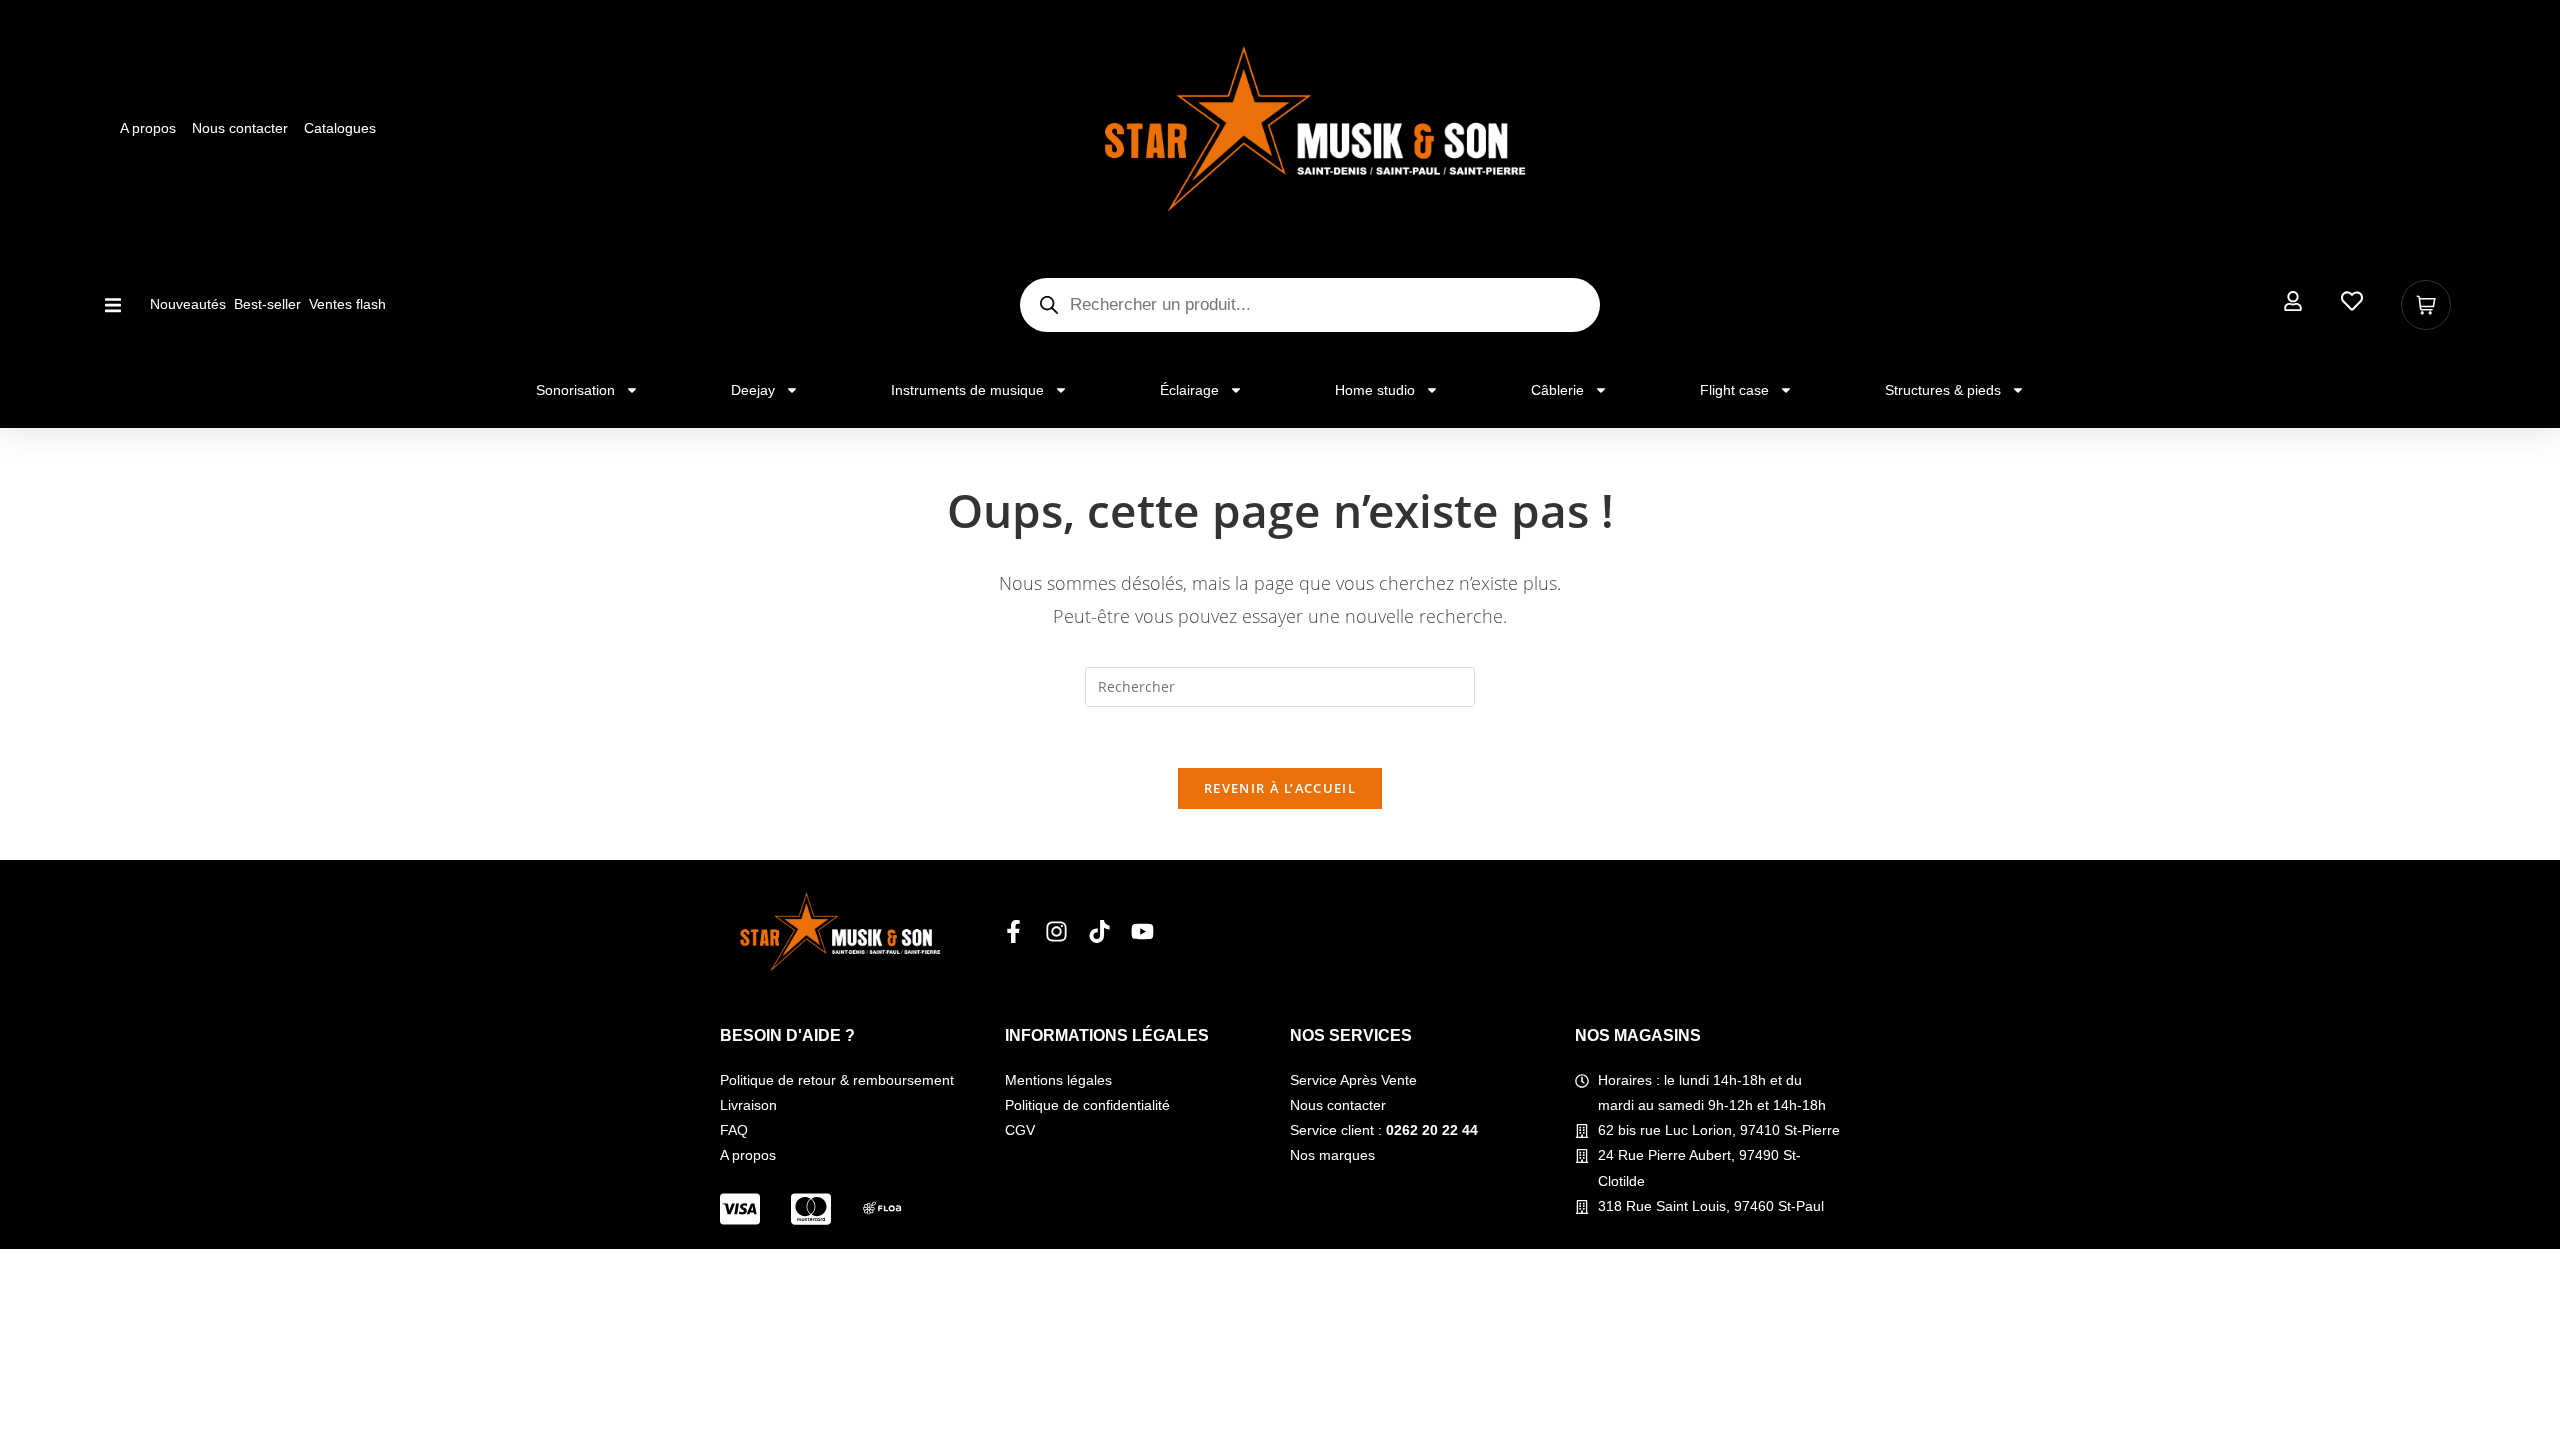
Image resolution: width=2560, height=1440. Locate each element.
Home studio (1375, 390)
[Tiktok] (1099, 931)
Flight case (1734, 390)
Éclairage (1189, 390)
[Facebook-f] (1013, 931)
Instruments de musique (967, 390)
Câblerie (1557, 390)
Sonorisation (575, 390)
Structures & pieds (1943, 390)
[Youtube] (1142, 931)
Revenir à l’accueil (1280, 788)
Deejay (753, 390)
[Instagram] (1056, 931)
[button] (112, 304)
